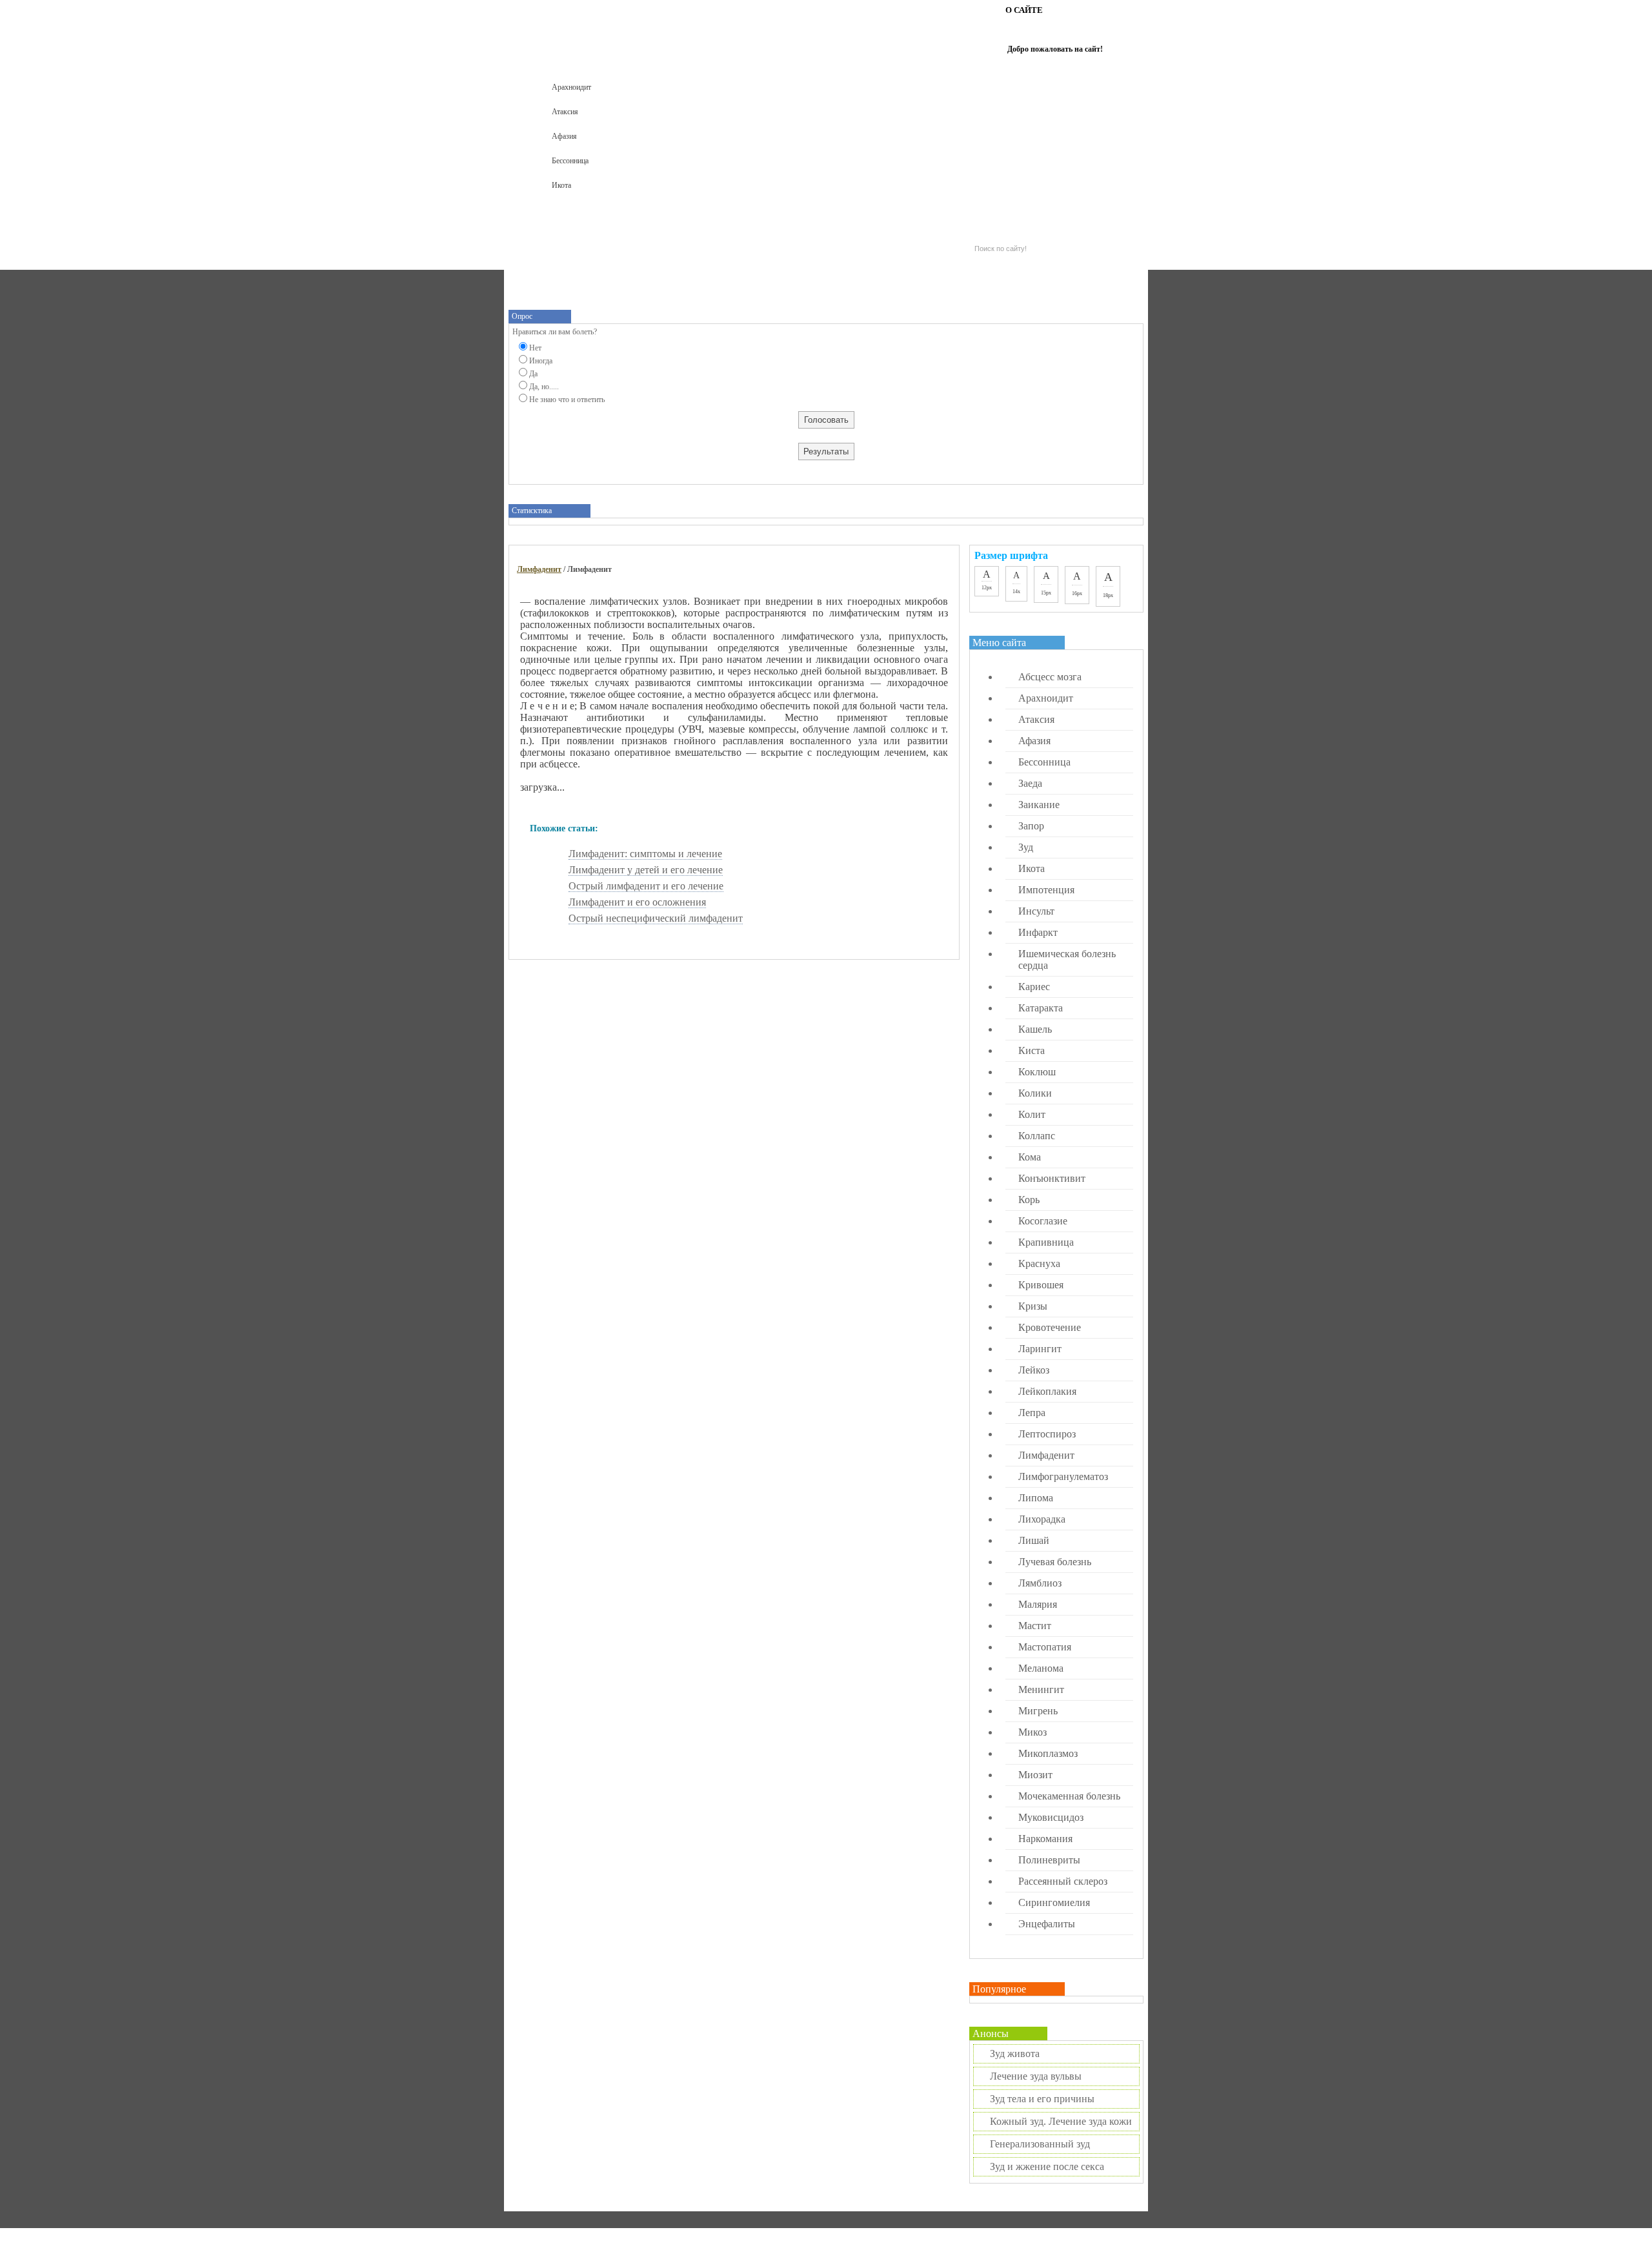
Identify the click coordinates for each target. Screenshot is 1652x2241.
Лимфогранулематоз (1063, 1476)
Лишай (1034, 1540)
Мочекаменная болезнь (1069, 1796)
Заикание (1039, 805)
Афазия (564, 136)
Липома (1036, 1498)
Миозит (1035, 1775)
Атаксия (565, 112)
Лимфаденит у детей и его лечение (646, 870)
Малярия (1038, 1604)
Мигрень (1038, 1711)
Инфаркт (1038, 932)
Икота (561, 185)
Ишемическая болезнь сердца (1067, 959)
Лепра (1032, 1413)
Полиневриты (1049, 1860)
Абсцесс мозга (1050, 677)
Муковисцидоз (1051, 1817)
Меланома (1041, 1668)
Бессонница (570, 161)
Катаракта (1041, 1008)
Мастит (1035, 1626)
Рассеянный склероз (1063, 1881)
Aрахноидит (571, 87)
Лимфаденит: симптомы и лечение (645, 854)
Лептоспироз (1047, 1434)
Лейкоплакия (1047, 1391)
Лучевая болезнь (1055, 1562)
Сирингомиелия (1054, 1902)
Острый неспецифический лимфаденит (656, 918)
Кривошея (1041, 1285)
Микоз (1032, 1732)
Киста (1032, 1050)
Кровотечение (1050, 1327)
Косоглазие (1043, 1221)
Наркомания (1045, 1839)
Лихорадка (1042, 1519)
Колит (1032, 1114)
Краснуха (1039, 1263)
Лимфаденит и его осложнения (637, 902)
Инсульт (1036, 911)
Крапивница (1046, 1242)
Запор (1031, 826)
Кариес (1034, 987)
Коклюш (1037, 1072)
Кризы (1033, 1306)
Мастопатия (1045, 1647)
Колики (1035, 1093)
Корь (1029, 1200)
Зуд (1026, 847)
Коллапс (1037, 1136)
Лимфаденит (539, 569)
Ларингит (1040, 1349)
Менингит (1041, 1689)
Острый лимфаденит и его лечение (646, 886)
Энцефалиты (1047, 1924)
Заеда (1030, 783)
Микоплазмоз (1048, 1753)
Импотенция (1046, 890)
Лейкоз (1034, 1370)
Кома (1030, 1157)
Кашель (1035, 1029)
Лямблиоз (1040, 1583)
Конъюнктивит (1052, 1178)
